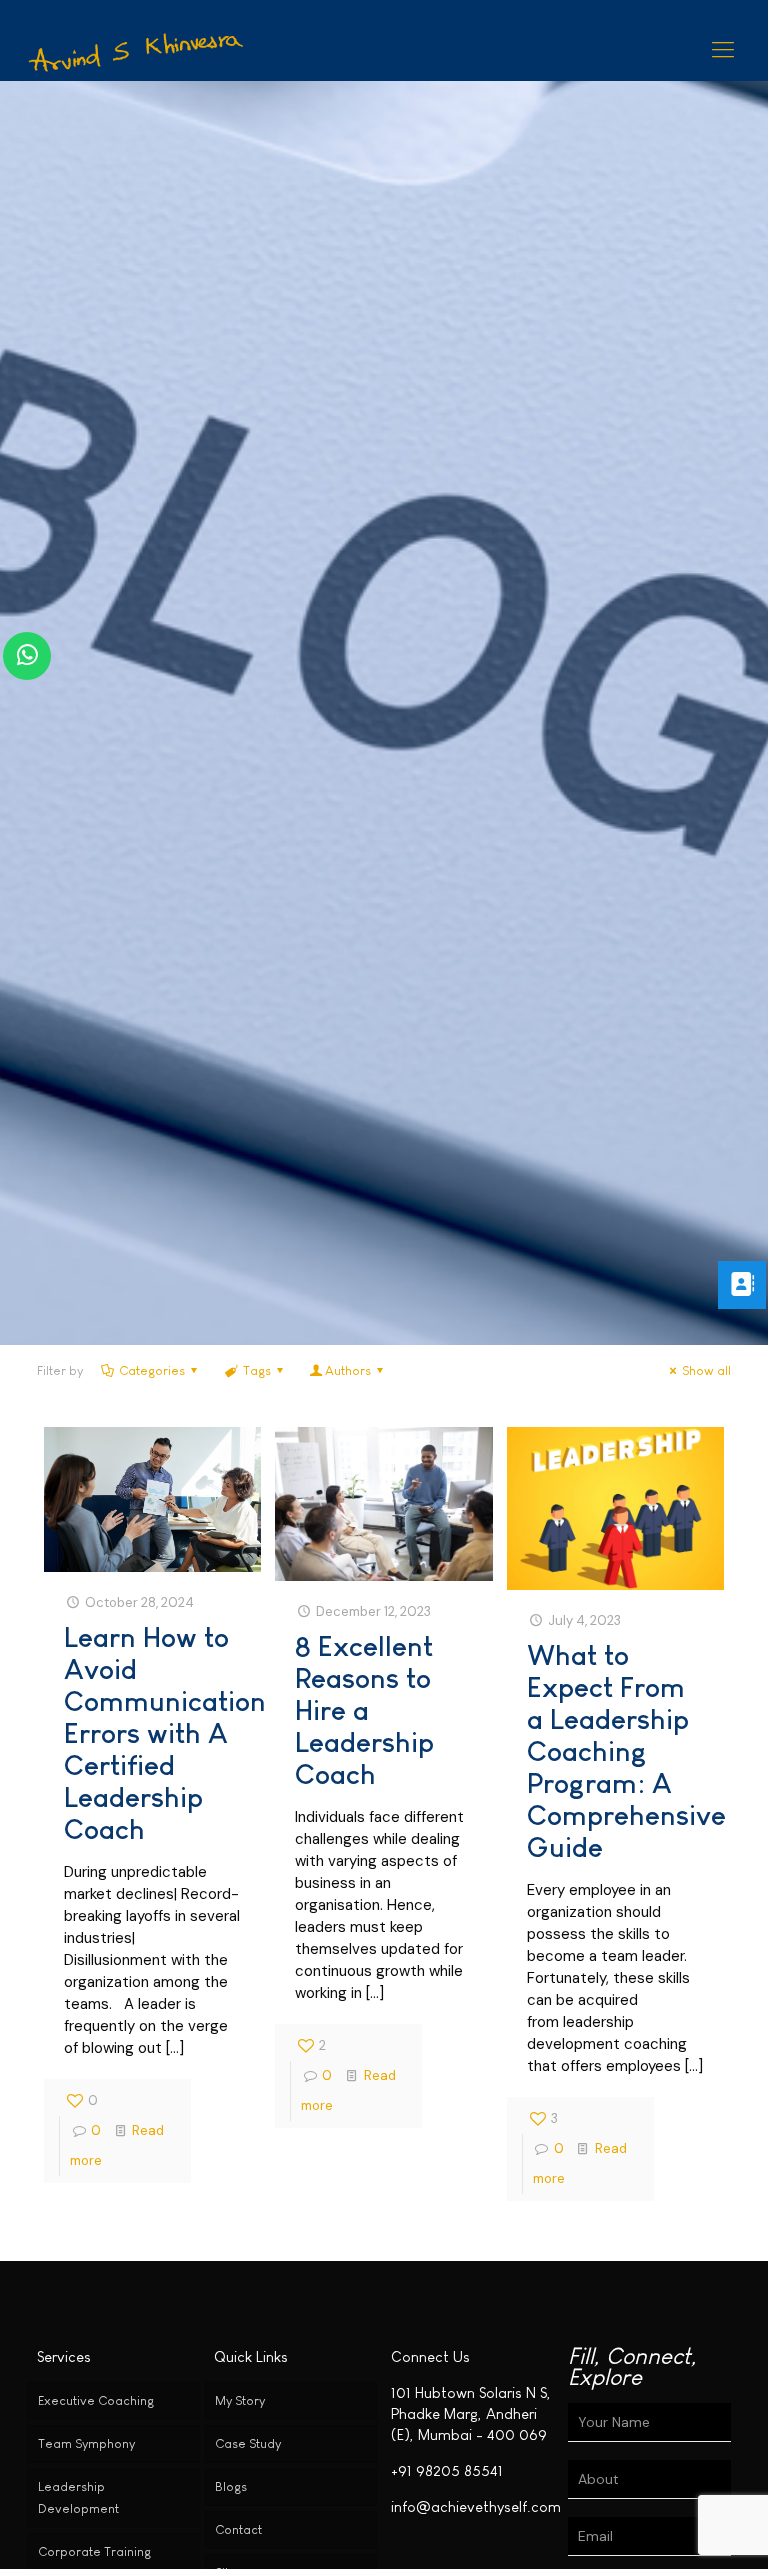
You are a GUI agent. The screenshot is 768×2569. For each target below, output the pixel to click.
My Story (240, 2400)
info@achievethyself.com (476, 2506)
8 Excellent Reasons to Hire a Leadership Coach (364, 1710)
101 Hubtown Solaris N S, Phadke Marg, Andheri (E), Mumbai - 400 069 (471, 2413)
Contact (238, 2529)
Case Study (248, 2443)
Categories (152, 1370)
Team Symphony (86, 2443)
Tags (257, 1370)
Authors (348, 1370)
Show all (706, 1370)
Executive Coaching (96, 2400)
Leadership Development (78, 2497)
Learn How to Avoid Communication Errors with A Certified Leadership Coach (165, 1733)
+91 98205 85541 (447, 2470)
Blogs (231, 2486)
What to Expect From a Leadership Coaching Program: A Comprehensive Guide (626, 1751)
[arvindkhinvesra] (138, 50)
